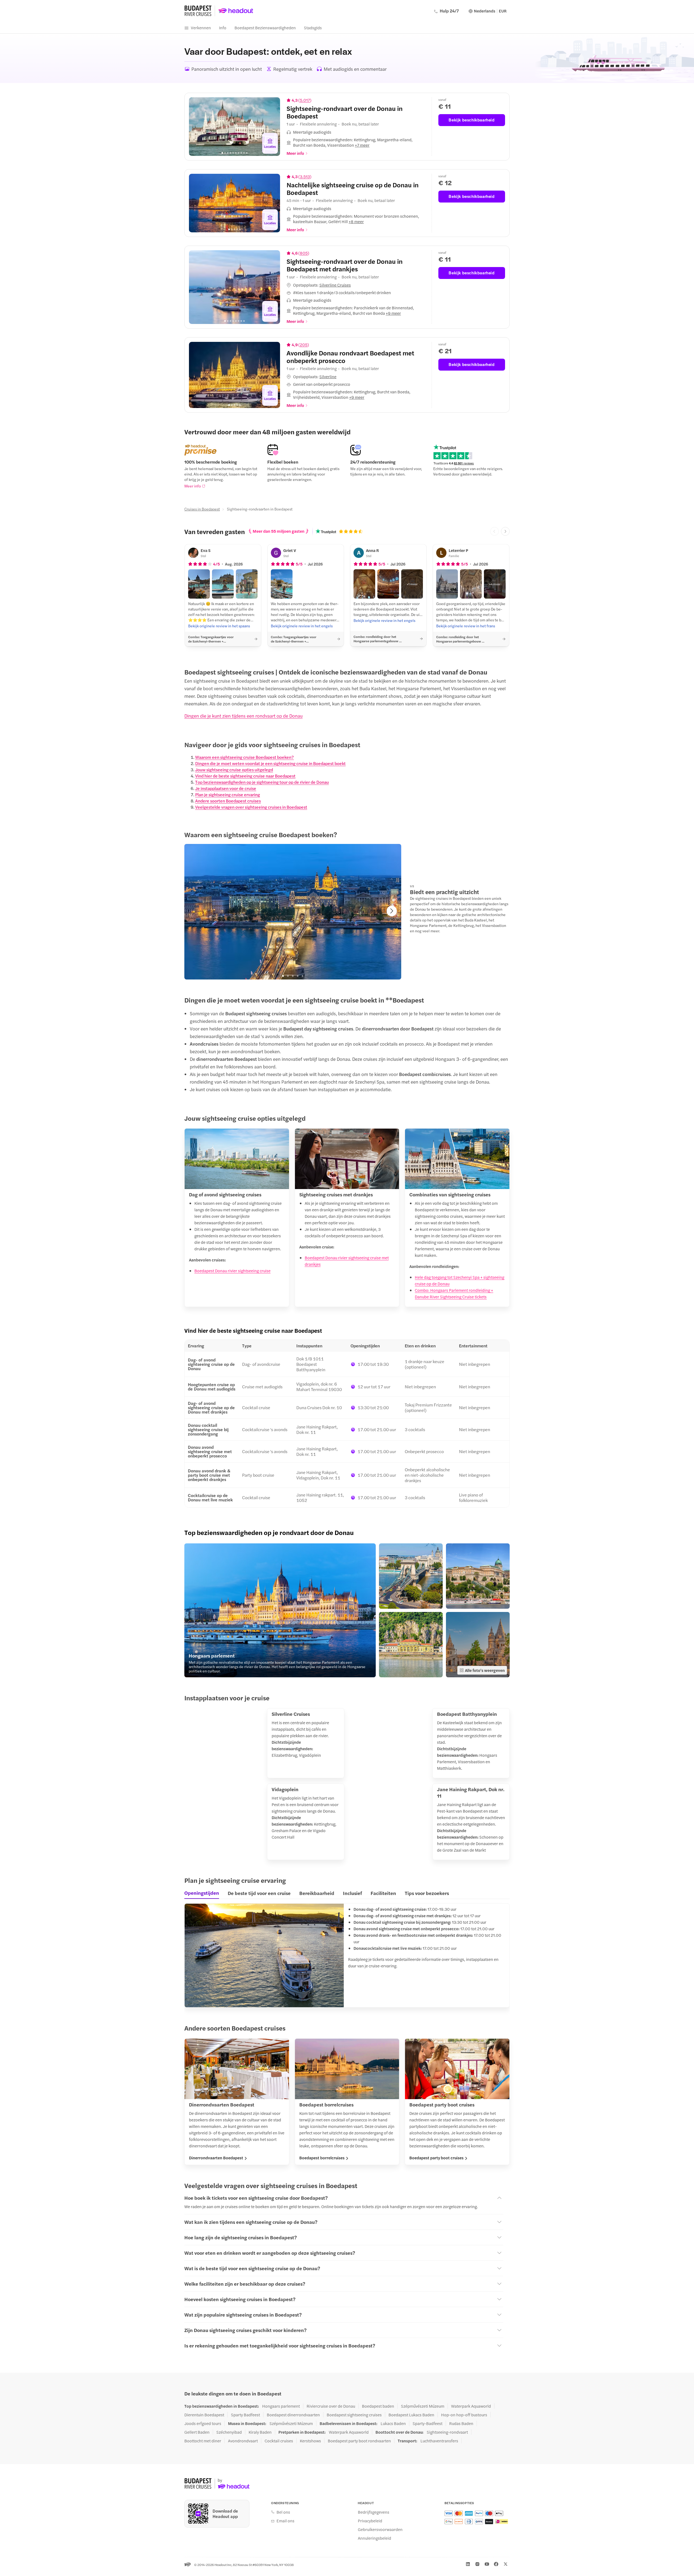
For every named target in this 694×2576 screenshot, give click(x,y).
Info (223, 28)
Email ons (285, 2521)
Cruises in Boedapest (202, 509)
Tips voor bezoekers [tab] (427, 1893)
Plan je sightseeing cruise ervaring (228, 794)
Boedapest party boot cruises (436, 2158)
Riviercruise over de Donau (331, 2406)
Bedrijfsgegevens (374, 2512)
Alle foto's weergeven (485, 1670)
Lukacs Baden (393, 2423)
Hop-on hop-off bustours (464, 2415)
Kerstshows (310, 2441)
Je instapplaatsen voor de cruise (226, 788)
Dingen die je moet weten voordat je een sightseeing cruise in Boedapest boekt (270, 763)
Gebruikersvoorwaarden (380, 2529)
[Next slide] (272, 127)
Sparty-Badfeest (428, 2423)
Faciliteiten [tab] (383, 1893)
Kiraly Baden (260, 2432)
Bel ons (283, 2512)
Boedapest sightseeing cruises (354, 2415)
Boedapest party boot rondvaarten (359, 2441)
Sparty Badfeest (245, 2415)
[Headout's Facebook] (496, 2564)
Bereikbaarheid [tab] (317, 1893)
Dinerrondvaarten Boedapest (216, 2158)
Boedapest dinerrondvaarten (293, 2415)
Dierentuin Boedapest (204, 2415)
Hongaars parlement (281, 2406)
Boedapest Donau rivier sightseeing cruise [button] (232, 1271)
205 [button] (304, 345)
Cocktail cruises (279, 2441)
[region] (234, 127)
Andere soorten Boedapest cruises (228, 801)
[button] (356, 142)
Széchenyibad (229, 2432)
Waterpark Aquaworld (471, 2406)
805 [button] (304, 253)
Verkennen (201, 28)
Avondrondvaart (243, 2441)
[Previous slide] (197, 127)
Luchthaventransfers (439, 2441)
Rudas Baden (461, 2423)
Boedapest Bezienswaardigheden (265, 28)
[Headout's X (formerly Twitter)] (506, 2564)
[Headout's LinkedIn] (468, 2564)
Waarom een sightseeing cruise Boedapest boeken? (245, 757)
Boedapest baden (378, 2406)
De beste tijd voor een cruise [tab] (259, 1893)
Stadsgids (313, 28)
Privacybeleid (370, 2521)
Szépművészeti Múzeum (423, 2406)
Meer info (193, 486)
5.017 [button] (305, 100)
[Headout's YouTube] (487, 2564)
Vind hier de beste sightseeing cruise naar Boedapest (245, 776)
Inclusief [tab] (352, 1893)
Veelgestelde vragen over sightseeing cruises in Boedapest (251, 807)
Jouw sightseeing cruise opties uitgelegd (234, 770)
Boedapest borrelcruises (322, 2158)
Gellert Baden (197, 2432)
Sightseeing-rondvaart (447, 2432)
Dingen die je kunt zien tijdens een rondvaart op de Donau (243, 716)
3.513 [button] (305, 176)
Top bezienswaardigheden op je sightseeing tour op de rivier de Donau (262, 782)
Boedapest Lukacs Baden (411, 2415)
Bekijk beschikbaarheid (472, 120)
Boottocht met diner (203, 2441)
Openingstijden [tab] (202, 1893)
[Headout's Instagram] (477, 2564)
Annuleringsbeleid (375, 2538)
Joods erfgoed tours (203, 2423)
